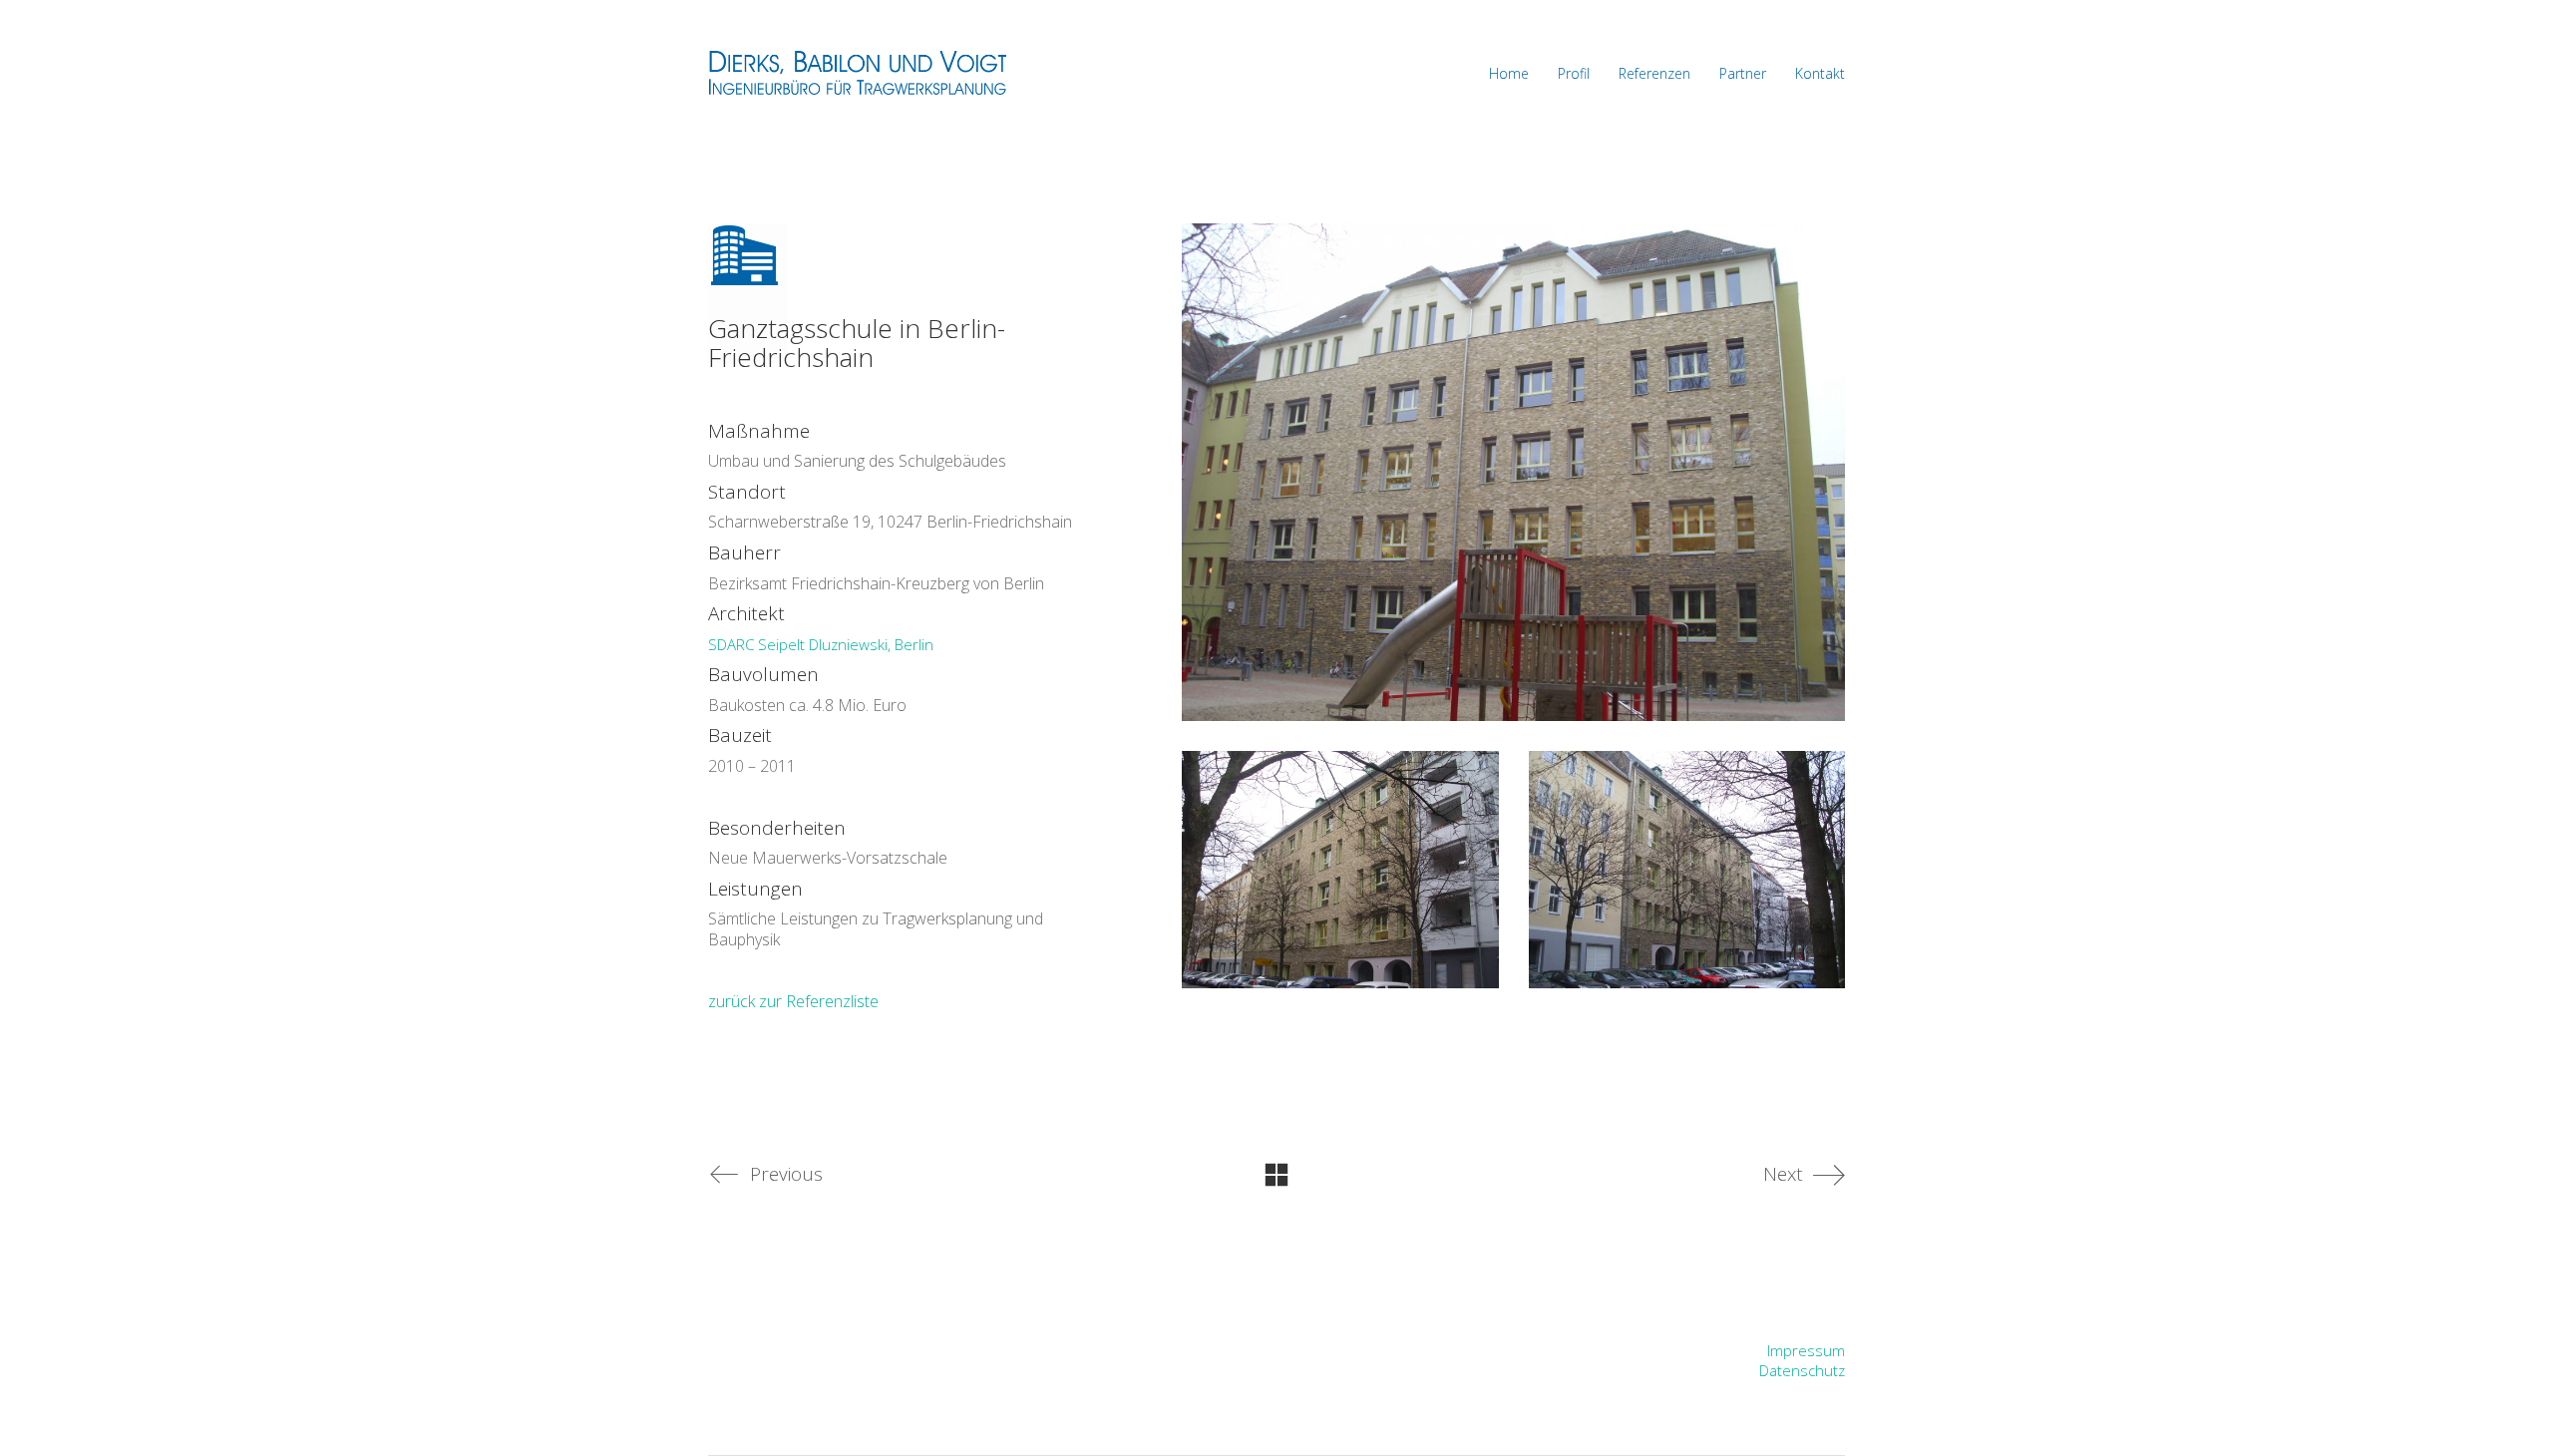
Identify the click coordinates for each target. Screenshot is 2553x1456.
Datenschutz (1802, 1370)
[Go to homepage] (858, 73)
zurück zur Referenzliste (793, 1001)
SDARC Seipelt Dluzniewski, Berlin (821, 644)
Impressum (1806, 1350)
